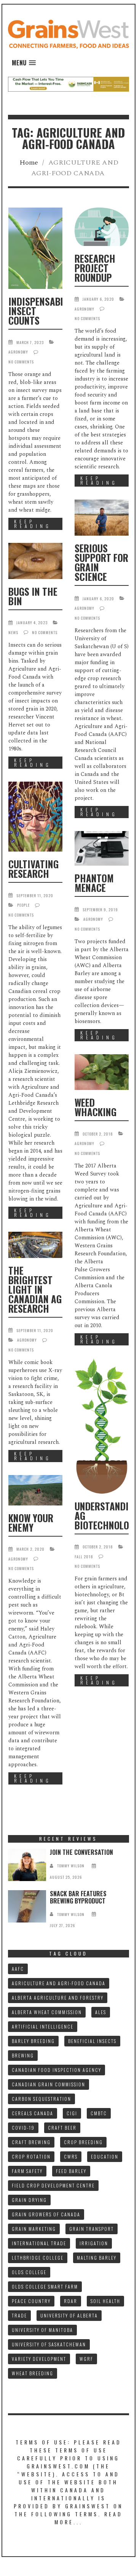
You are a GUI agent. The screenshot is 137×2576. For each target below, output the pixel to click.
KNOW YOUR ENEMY (31, 1523)
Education (105, 2156)
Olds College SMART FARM (45, 2287)
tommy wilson (71, 1866)
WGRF (86, 2359)
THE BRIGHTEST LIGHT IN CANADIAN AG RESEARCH (35, 1289)
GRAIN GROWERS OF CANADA (46, 2214)
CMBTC (99, 2113)
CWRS (71, 2156)
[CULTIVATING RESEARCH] (35, 817)
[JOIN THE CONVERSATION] (27, 1865)
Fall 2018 (84, 1557)
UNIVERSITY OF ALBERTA (69, 2315)
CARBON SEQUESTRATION (41, 2099)
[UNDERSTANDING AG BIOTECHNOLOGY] (102, 1426)
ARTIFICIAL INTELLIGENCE (43, 2026)
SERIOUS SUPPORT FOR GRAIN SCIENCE (101, 562)
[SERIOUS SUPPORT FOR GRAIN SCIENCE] (102, 518)
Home (29, 163)
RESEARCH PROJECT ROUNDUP (95, 268)
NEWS (13, 632)
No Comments (21, 362)
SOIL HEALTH (105, 2301)
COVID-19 (23, 2128)
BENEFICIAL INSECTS (92, 2041)
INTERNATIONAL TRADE (39, 2243)
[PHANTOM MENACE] (102, 848)
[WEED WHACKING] (102, 1072)
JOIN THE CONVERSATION (81, 1852)
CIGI (72, 2113)
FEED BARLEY (71, 2171)
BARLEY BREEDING (33, 2041)
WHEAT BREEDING (33, 2373)
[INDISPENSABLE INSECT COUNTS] (35, 248)
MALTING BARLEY (97, 2258)
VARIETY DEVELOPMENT (39, 2359)
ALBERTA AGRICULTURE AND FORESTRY (58, 1998)
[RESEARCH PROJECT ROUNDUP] (102, 227)
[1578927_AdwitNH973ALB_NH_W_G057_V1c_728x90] (69, 84)
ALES (101, 2012)
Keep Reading (33, 524)
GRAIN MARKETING (34, 2229)
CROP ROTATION (31, 2156)
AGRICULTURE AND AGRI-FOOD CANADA (59, 1983)
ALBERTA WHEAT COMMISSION (47, 2012)
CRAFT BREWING (31, 2142)
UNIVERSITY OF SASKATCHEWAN (49, 2344)
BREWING (23, 2055)
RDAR (71, 2301)
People (23, 905)
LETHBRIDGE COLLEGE (38, 2258)
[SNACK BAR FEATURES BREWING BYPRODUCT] (27, 1906)
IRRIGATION (94, 2243)
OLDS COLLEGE (29, 2272)
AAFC (18, 1969)
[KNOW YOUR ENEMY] (35, 1490)
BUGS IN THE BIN (33, 596)
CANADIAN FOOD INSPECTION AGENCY (57, 2070)
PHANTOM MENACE (94, 883)
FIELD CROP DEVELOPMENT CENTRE (53, 2185)
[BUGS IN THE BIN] (35, 561)
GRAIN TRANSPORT (92, 2229)
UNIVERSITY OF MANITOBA (42, 2330)
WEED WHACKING (96, 1107)
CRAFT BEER (62, 2128)
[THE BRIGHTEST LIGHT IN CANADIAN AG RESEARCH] (35, 1245)
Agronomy (18, 352)
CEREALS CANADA (33, 2113)
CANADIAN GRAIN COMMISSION (49, 2084)
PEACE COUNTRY (31, 2301)
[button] (24, 63)
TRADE (19, 2315)
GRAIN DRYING (29, 2200)
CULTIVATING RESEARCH (33, 869)
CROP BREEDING (83, 2142)
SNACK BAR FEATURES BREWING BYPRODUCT (78, 1897)
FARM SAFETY (27, 2171)
